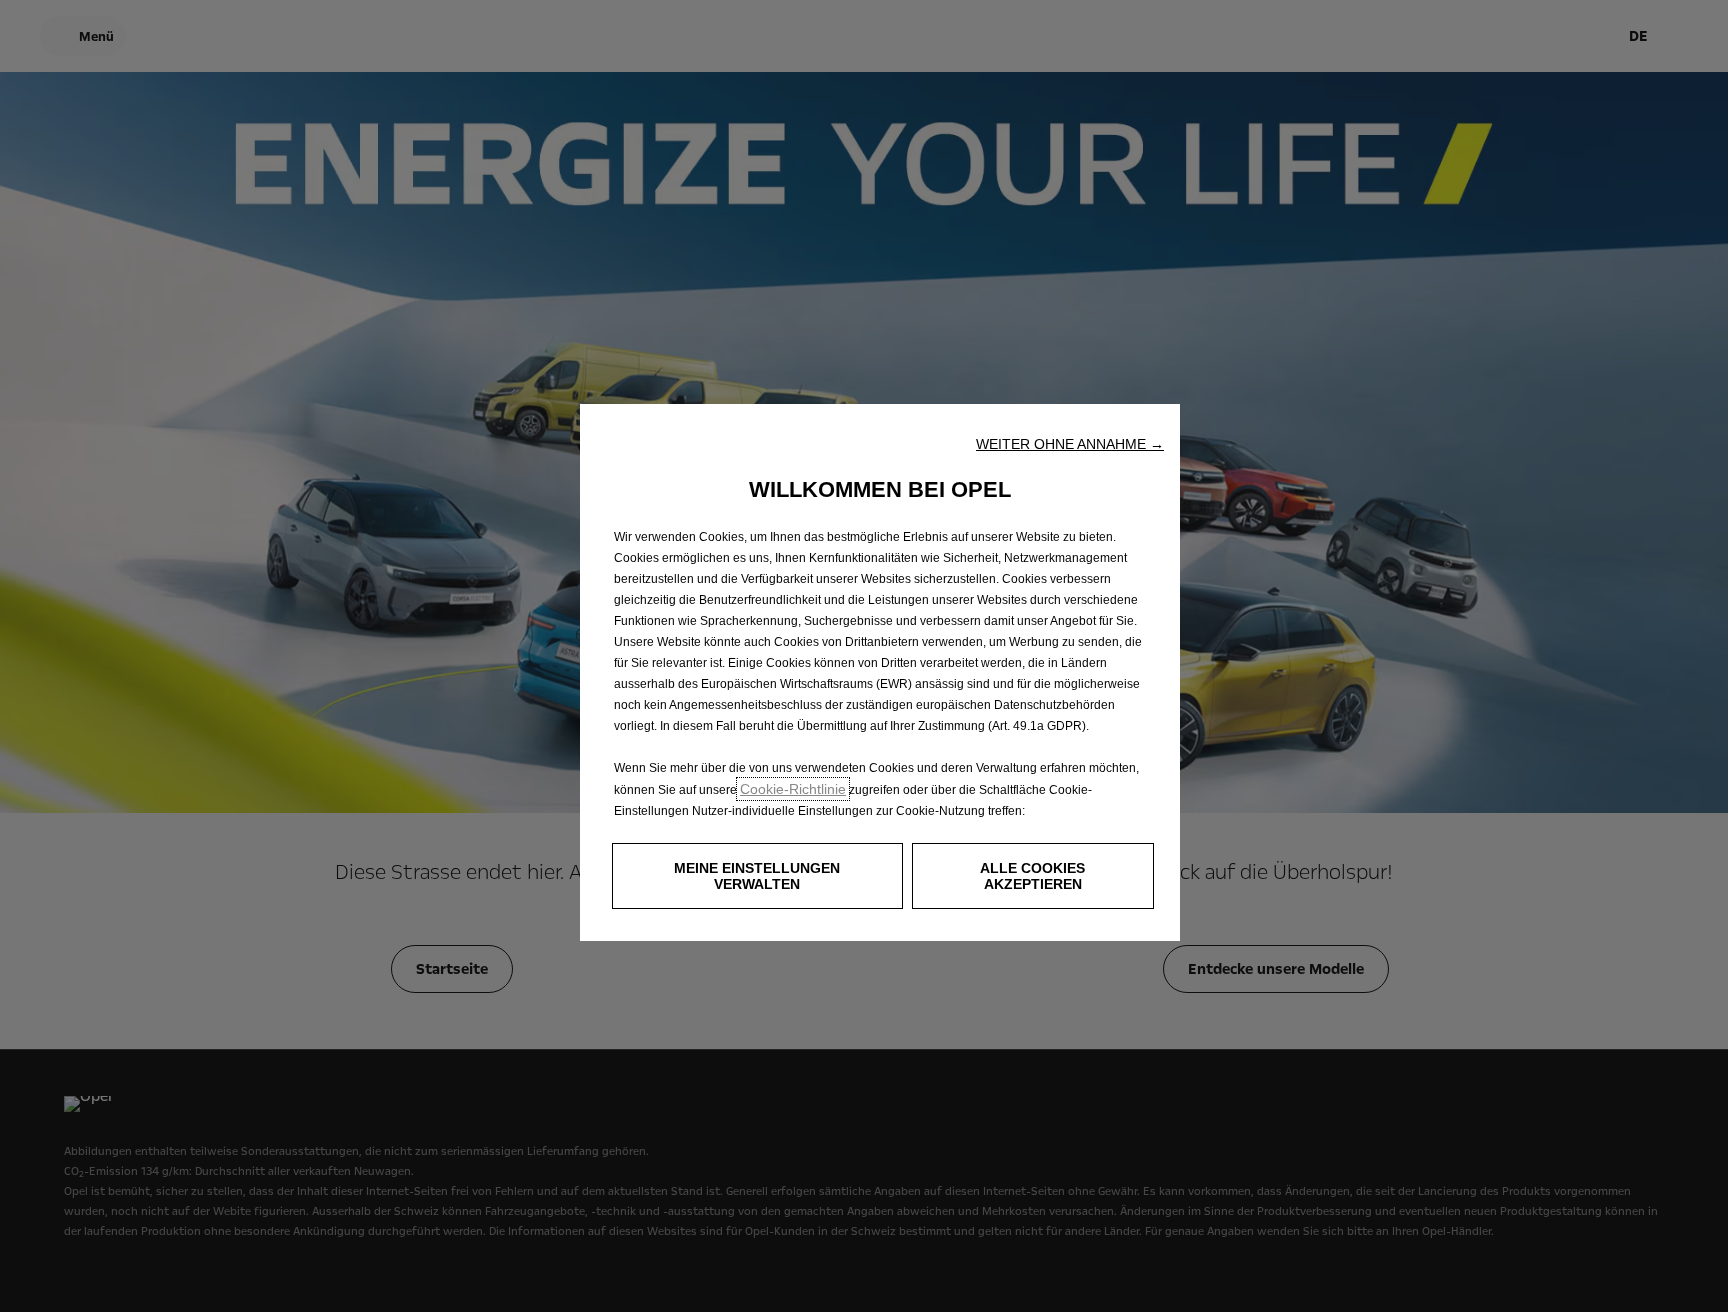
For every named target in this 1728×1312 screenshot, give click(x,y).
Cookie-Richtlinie (793, 789)
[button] (1070, 444)
